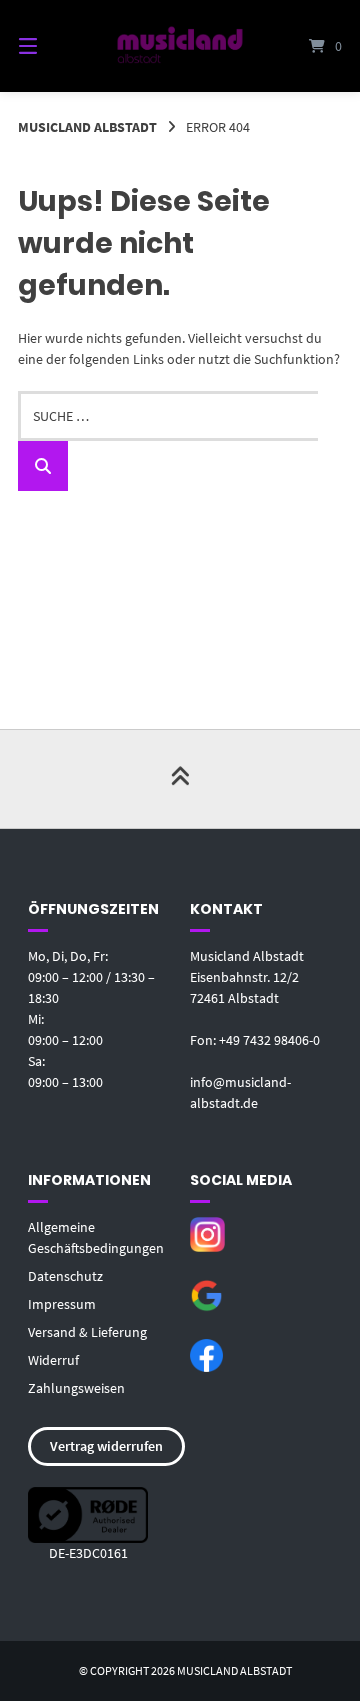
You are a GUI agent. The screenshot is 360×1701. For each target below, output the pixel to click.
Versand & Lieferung (87, 1332)
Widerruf (53, 1360)
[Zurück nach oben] (180, 779)
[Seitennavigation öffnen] (50, 46)
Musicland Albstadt (87, 127)
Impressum (62, 1304)
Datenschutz (65, 1276)
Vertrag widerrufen (106, 1446)
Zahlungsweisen (76, 1388)
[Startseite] (180, 45)
